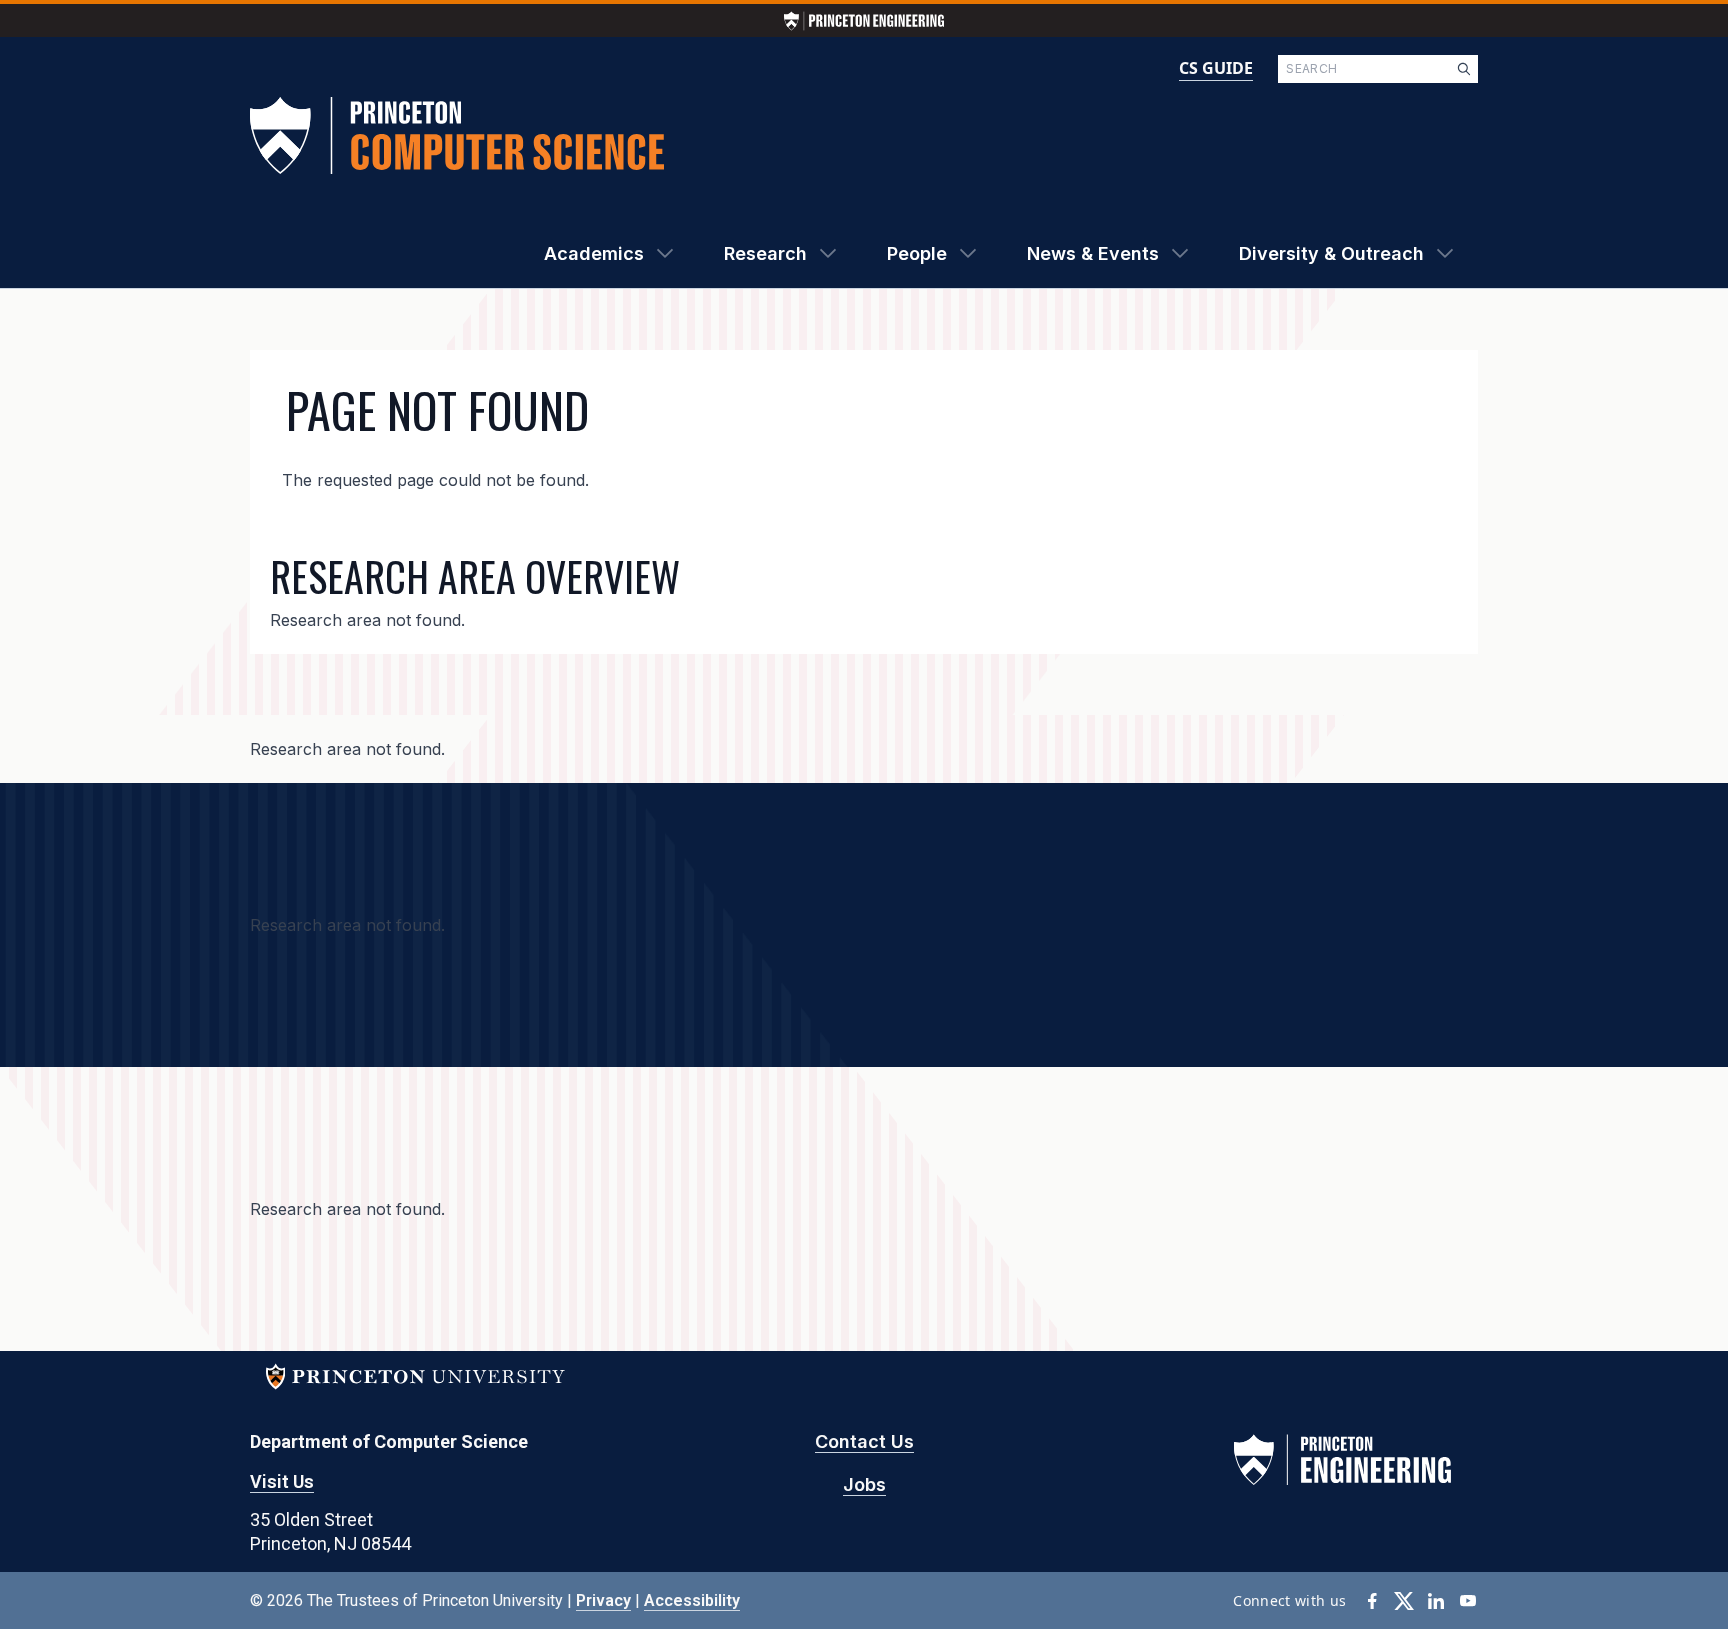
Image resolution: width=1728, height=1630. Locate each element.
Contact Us (864, 1441)
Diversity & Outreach (1331, 253)
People (917, 253)
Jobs (864, 1484)
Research (765, 253)
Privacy (603, 1600)
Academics (594, 253)
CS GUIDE (1216, 68)
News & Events (1093, 253)
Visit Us (282, 1481)
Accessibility (692, 1600)
